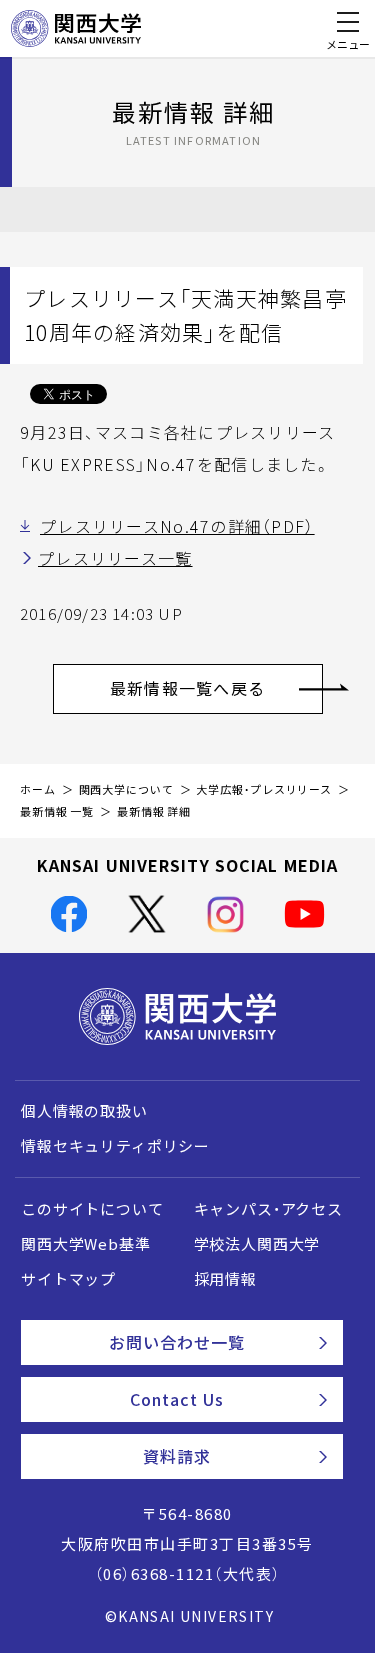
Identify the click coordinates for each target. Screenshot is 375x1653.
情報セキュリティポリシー (115, 1146)
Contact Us (177, 1399)
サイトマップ (68, 1279)
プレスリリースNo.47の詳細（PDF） (177, 526)
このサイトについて (92, 1209)
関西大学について (126, 789)
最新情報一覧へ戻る (188, 688)
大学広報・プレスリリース (264, 789)
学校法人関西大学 (257, 1244)
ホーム (38, 789)
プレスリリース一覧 (115, 558)
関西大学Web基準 (86, 1244)
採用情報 (225, 1279)
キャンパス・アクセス (268, 1209)
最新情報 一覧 (57, 811)
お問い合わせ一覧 (177, 1342)
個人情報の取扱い (84, 1111)
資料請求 (177, 1456)
